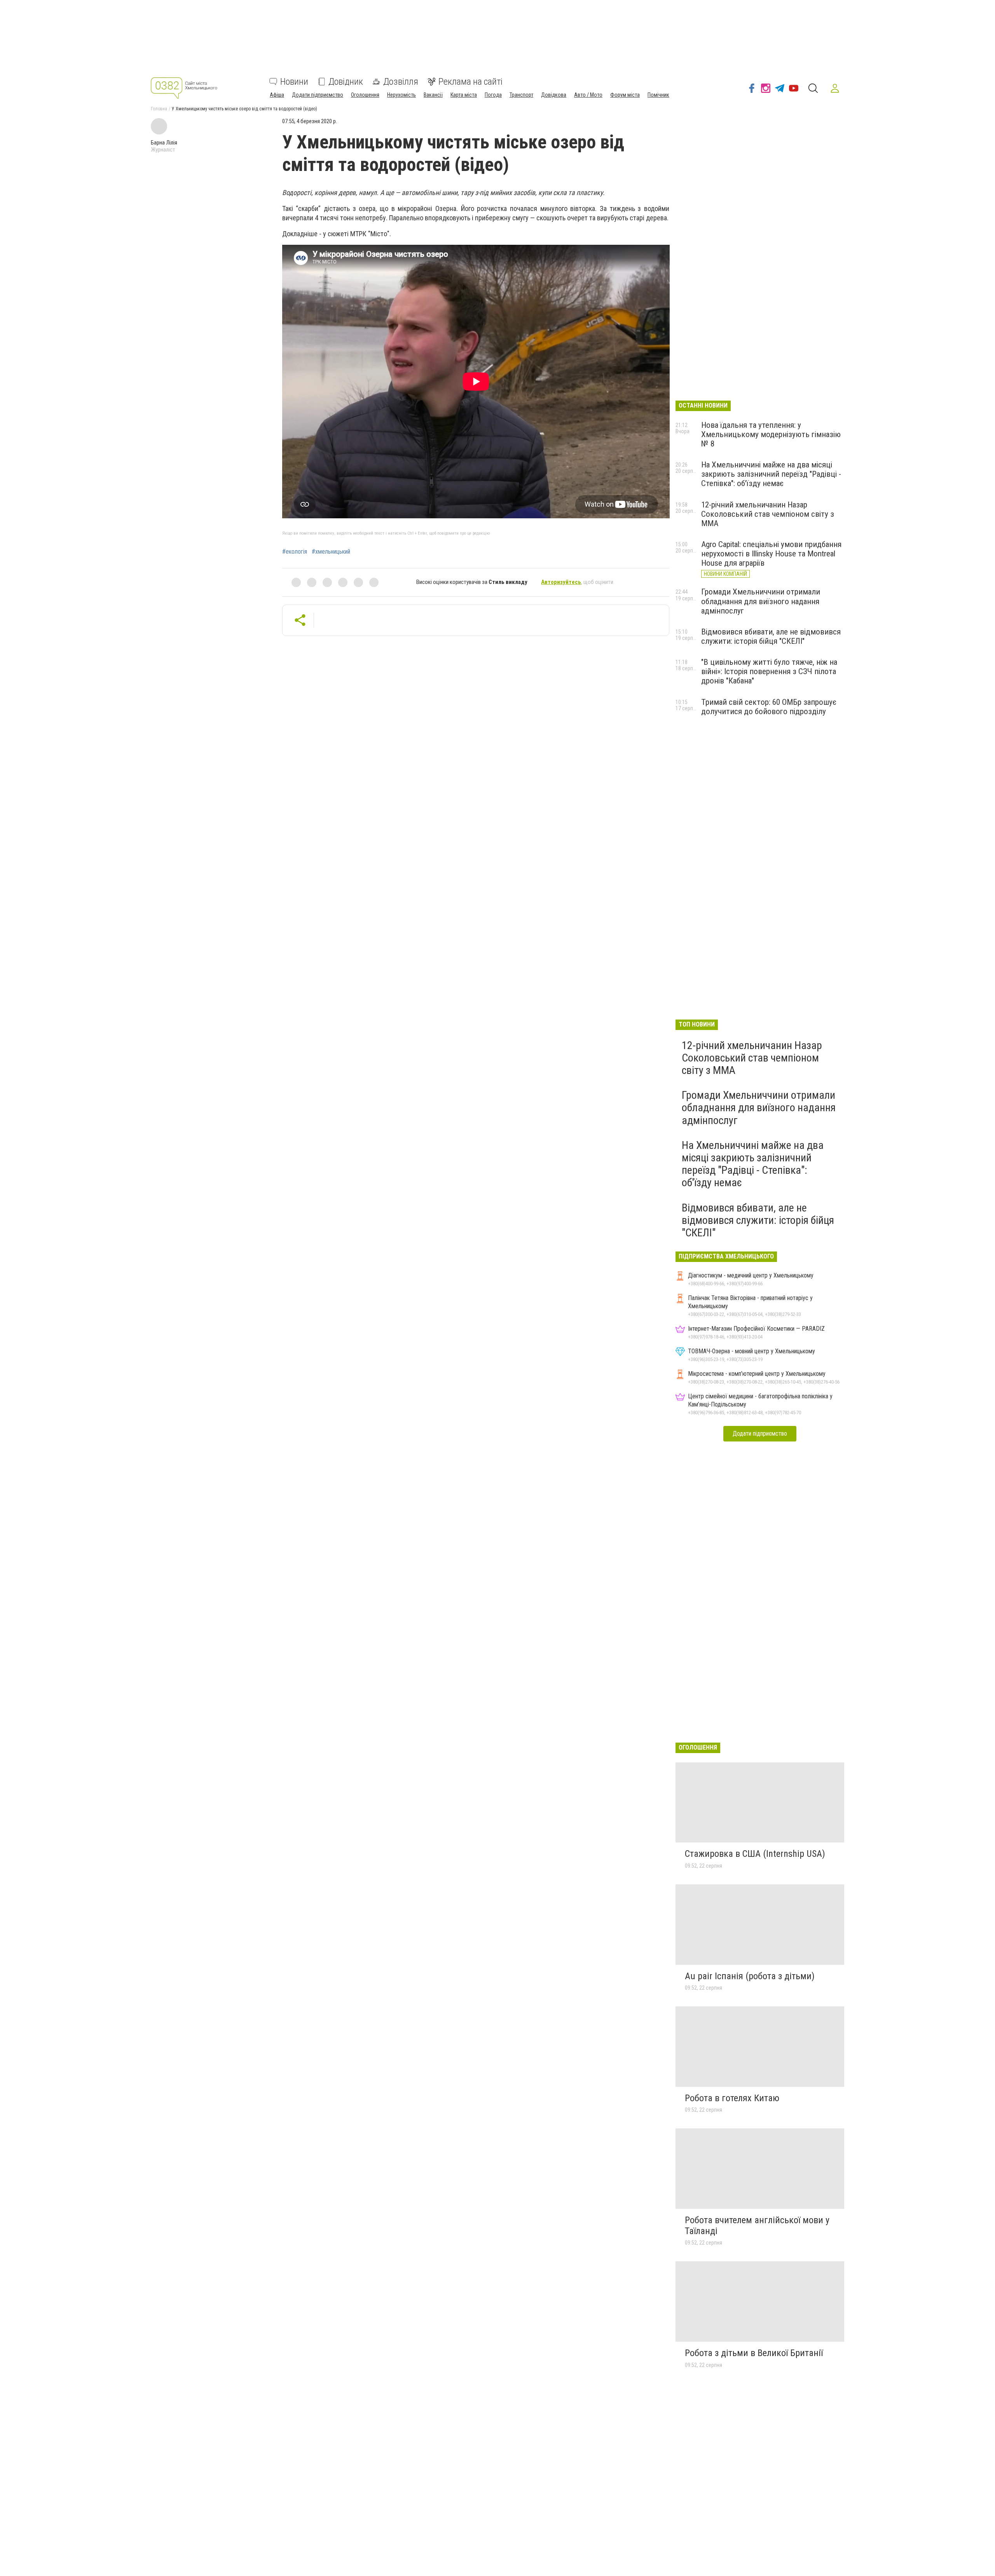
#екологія (295, 552)
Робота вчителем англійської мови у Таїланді (757, 2226)
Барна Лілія (164, 143)
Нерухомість (401, 95)
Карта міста (464, 95)
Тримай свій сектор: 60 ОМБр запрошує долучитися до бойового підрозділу (769, 707)
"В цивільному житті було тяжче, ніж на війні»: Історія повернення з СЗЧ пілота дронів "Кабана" (769, 671)
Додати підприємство (318, 95)
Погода (493, 95)
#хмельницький (331, 552)
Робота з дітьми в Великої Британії (754, 2353)
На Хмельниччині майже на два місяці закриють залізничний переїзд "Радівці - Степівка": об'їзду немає (771, 474)
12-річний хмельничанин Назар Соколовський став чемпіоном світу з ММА (768, 514)
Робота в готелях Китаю (732, 2098)
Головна (159, 109)
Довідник (346, 82)
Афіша (277, 95)
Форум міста (625, 95)
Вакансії (433, 95)
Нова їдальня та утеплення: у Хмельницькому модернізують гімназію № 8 (771, 434)
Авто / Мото (588, 95)
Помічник (658, 95)
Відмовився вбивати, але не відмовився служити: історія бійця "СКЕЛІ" (771, 636)
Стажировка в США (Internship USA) (755, 1854)
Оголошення (365, 95)
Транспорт (521, 95)
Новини (294, 82)
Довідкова (554, 95)
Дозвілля (401, 82)
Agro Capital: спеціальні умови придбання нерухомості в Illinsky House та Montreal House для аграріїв (771, 554)
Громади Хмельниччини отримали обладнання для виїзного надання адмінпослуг (761, 601)
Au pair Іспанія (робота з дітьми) (750, 1976)
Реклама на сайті (470, 82)
